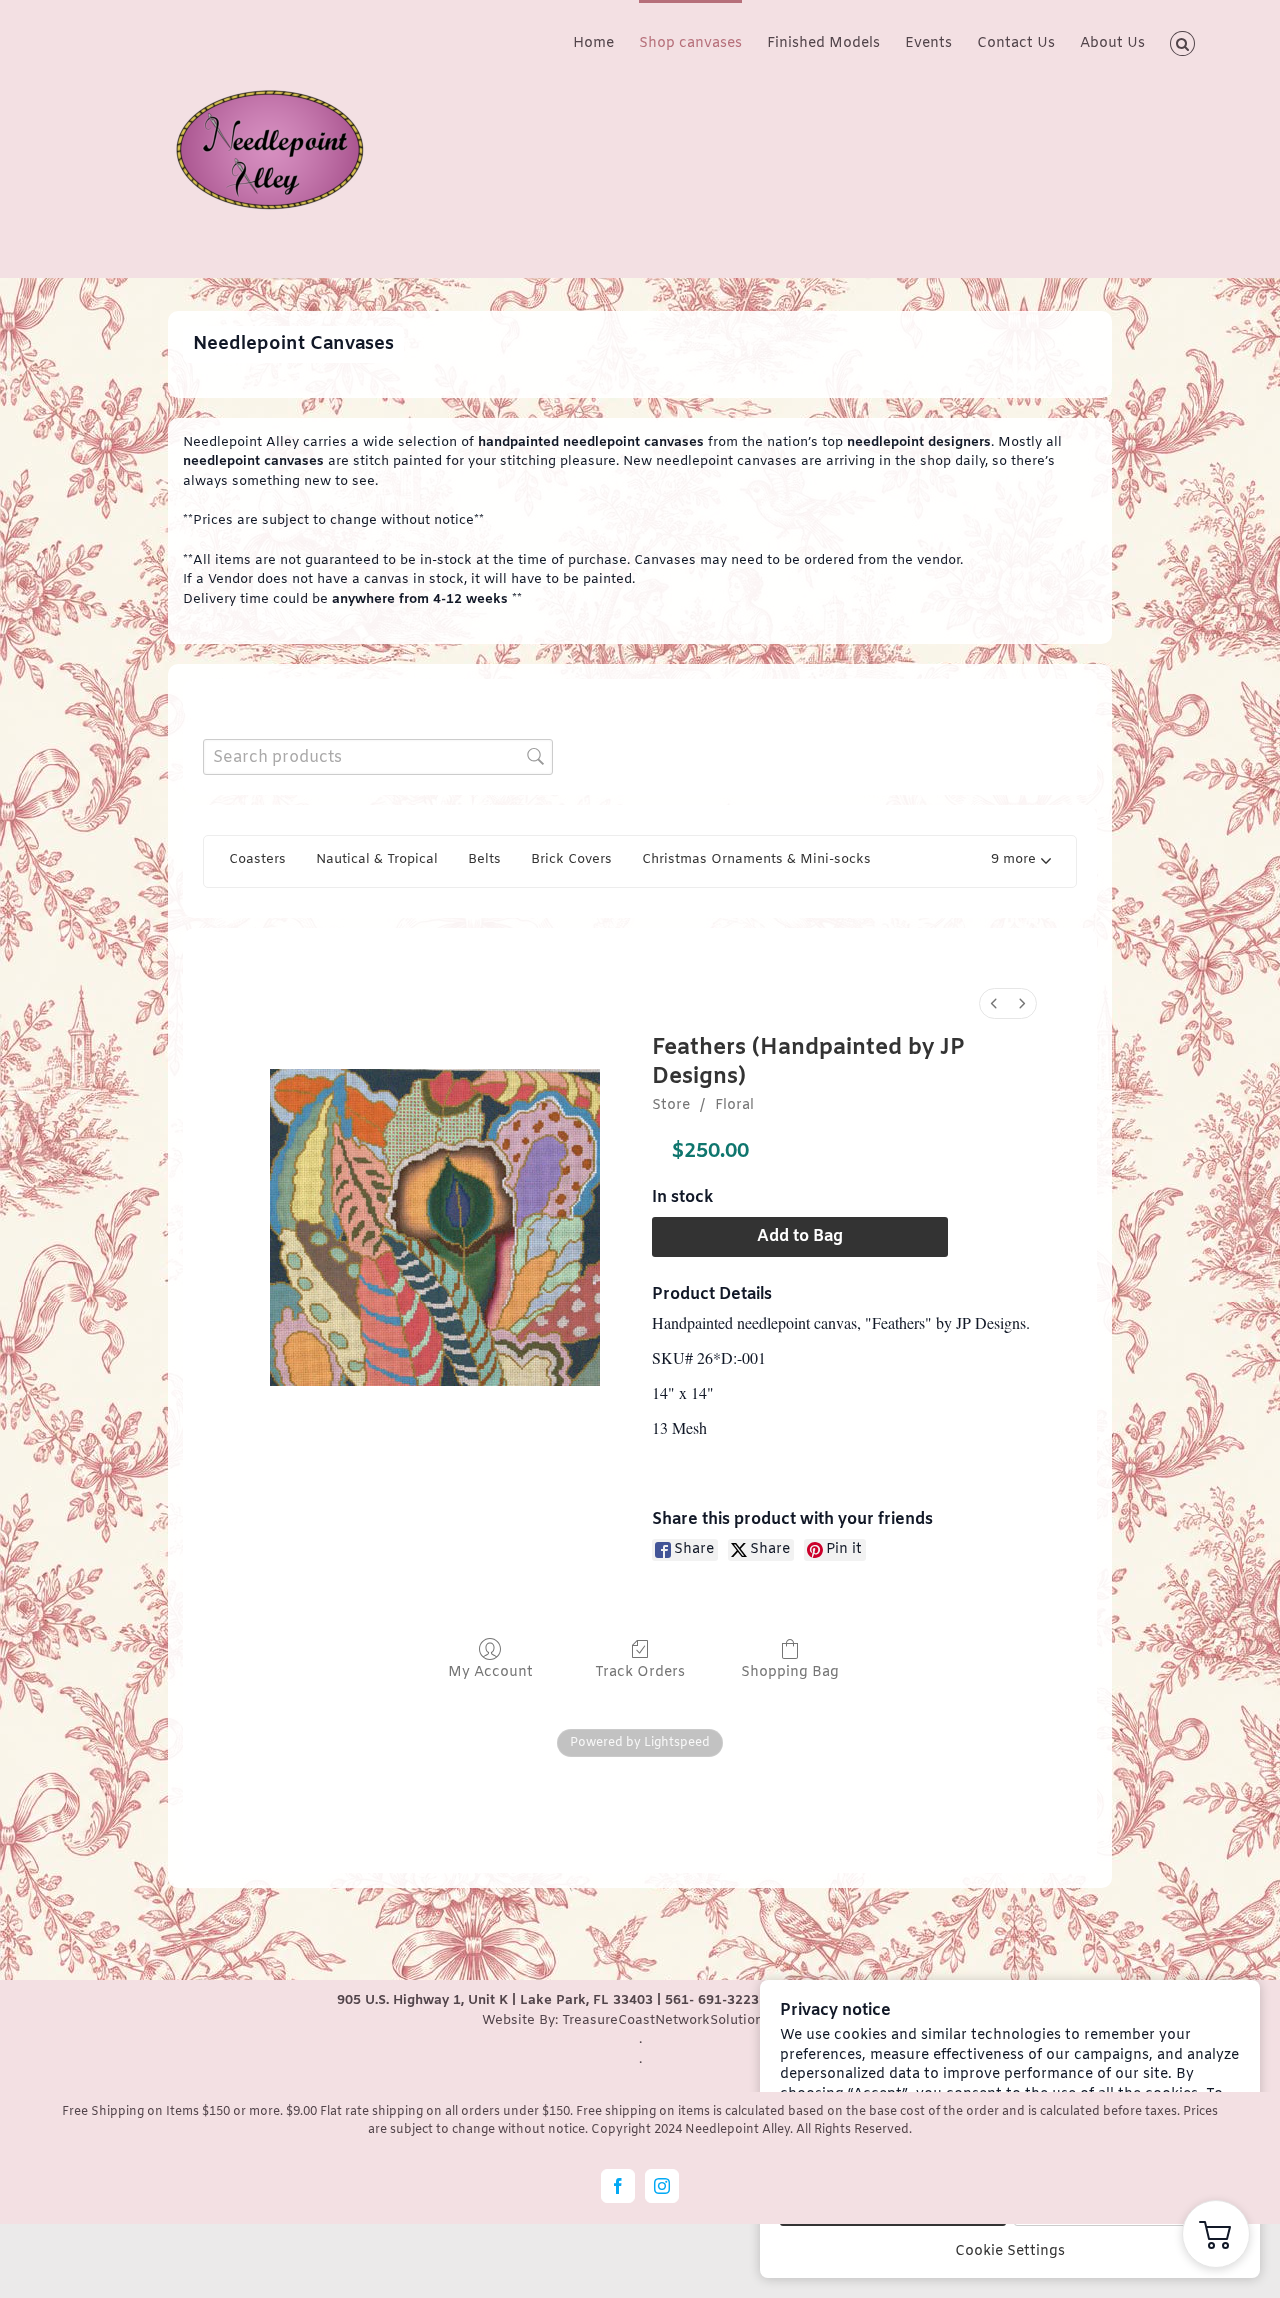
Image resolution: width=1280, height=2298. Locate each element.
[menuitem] (994, 1003)
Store (671, 1105)
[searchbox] (378, 756)
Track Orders (640, 1672)
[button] (1182, 42)
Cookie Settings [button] (1010, 2251)
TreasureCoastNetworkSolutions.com (680, 2020)
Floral (734, 1105)
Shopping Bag (790, 1672)
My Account (490, 1672)
